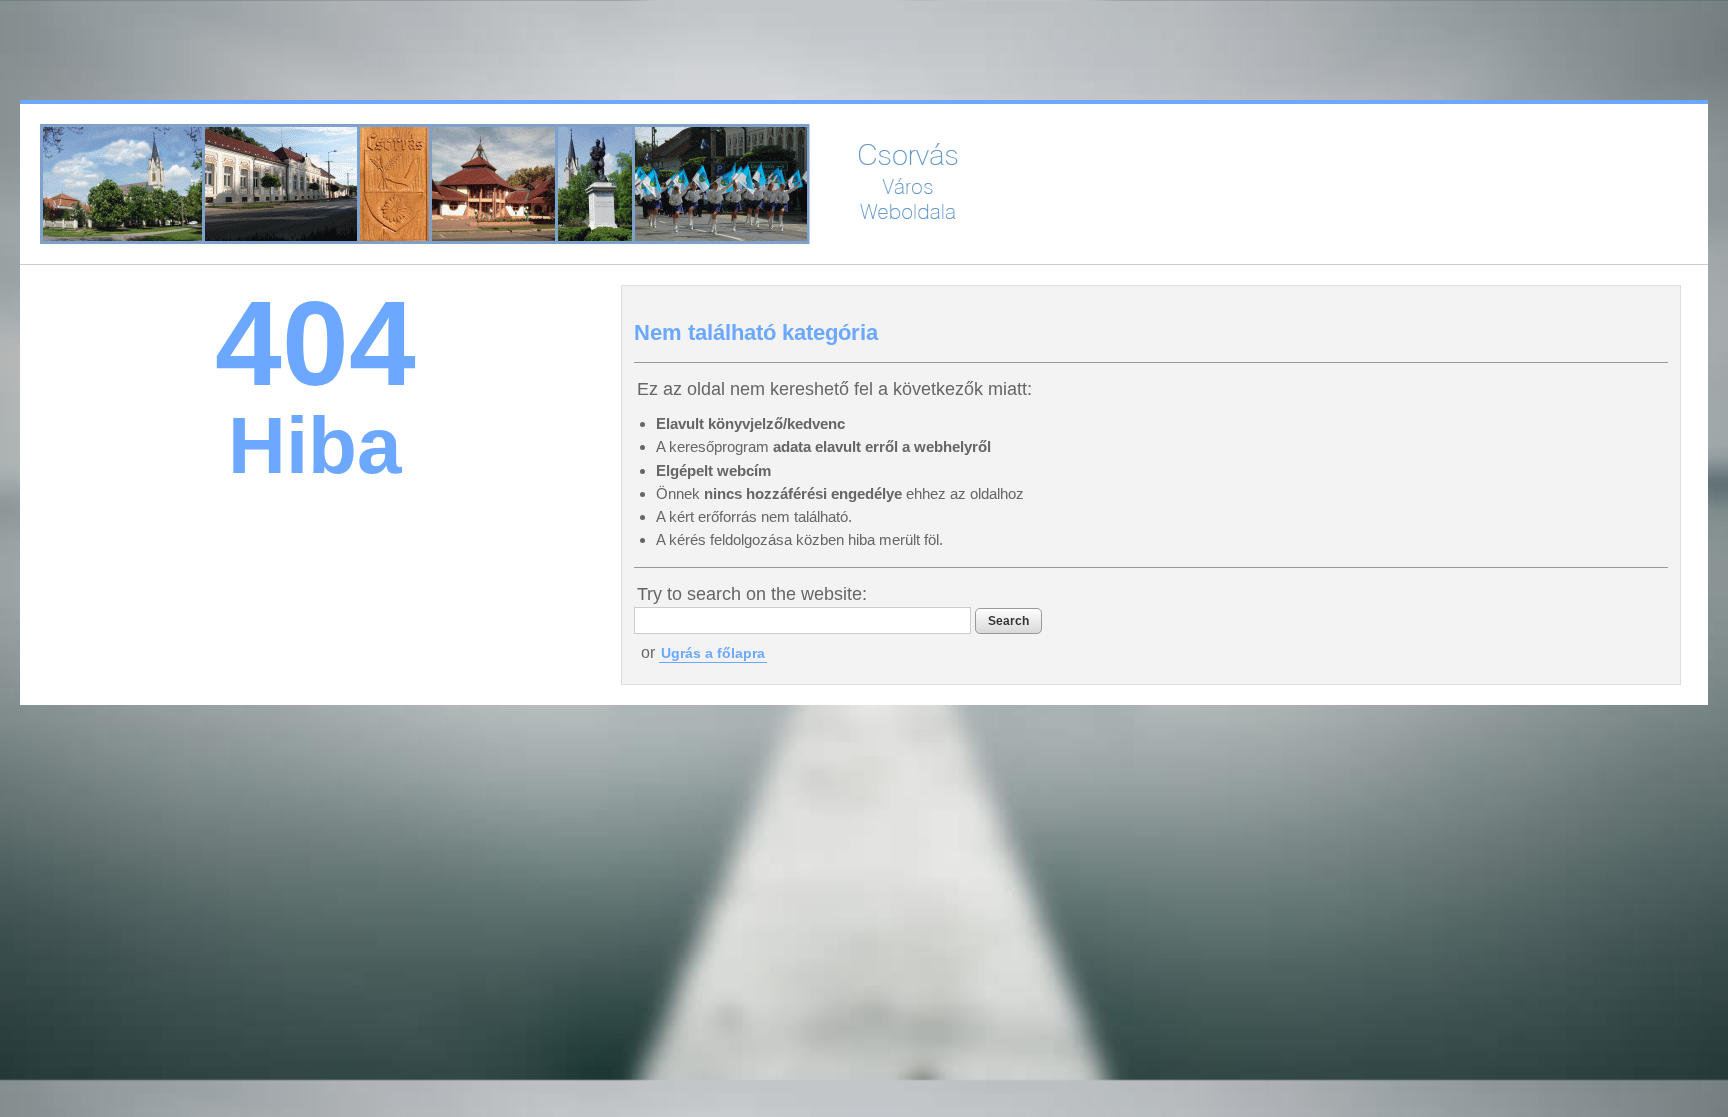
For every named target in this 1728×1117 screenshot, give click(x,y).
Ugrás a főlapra (713, 653)
